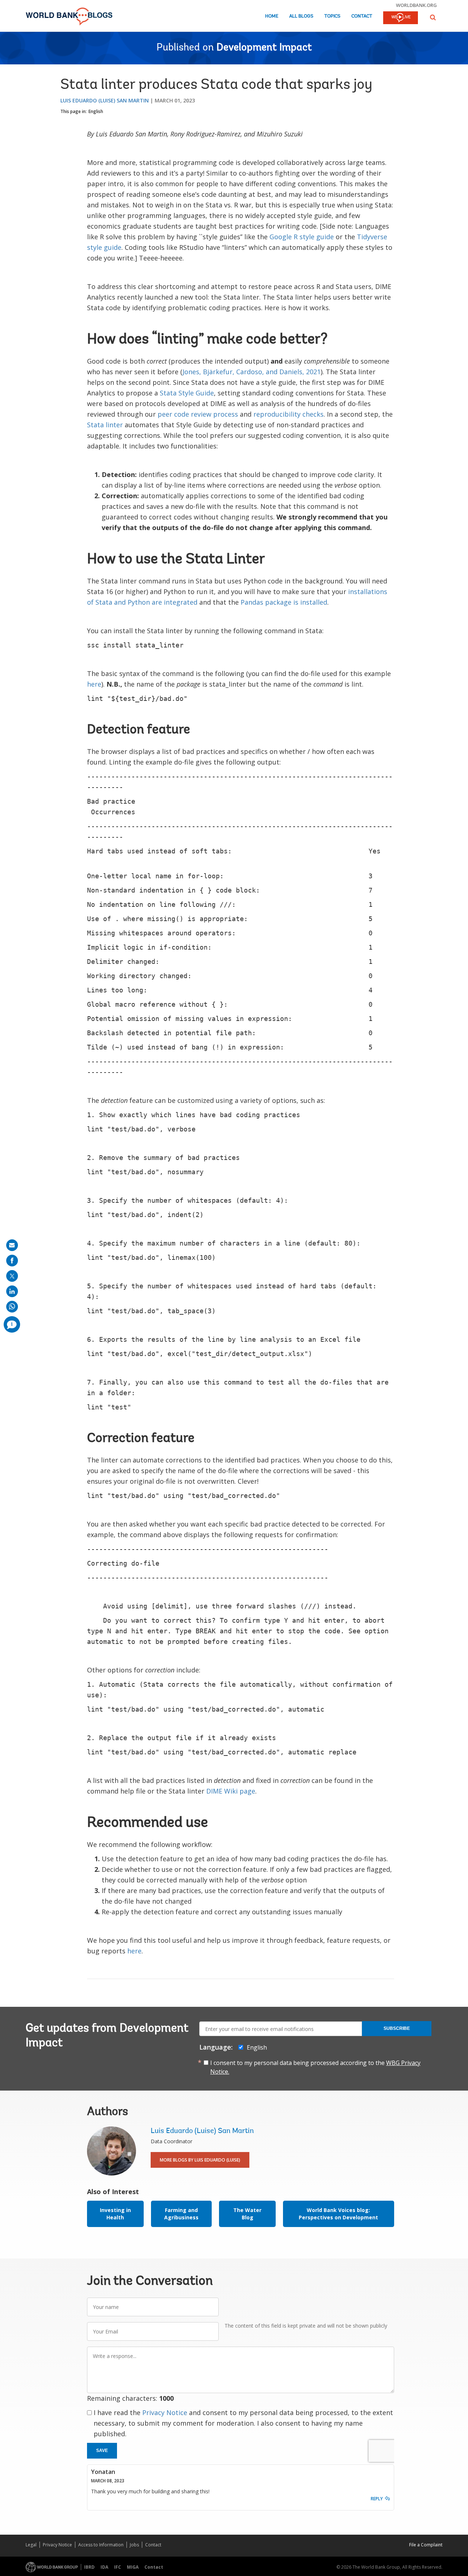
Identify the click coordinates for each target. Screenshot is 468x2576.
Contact (362, 16)
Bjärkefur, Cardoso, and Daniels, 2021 (261, 372)
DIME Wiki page (231, 1791)
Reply (377, 2499)
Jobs (134, 2545)
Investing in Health (115, 2214)
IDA (104, 2567)
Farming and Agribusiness (181, 2214)
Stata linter (106, 425)
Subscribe (397, 2028)
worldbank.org (416, 5)
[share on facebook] (12, 1261)
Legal (31, 2545)
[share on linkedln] (12, 1291)
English (96, 111)
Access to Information (101, 2545)
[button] (433, 17)
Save (102, 2451)
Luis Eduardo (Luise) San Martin (105, 100)
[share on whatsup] (12, 1307)
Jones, (192, 372)
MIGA (133, 2567)
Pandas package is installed (284, 602)
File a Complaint (426, 2545)
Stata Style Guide (187, 393)
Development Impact (264, 48)
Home (272, 16)
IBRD (89, 2567)
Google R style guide (302, 237)
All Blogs (301, 16)
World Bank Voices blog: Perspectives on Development (338, 2214)
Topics (332, 16)
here (94, 684)
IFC (118, 2567)
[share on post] (12, 1276)
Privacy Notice (165, 2412)
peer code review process (198, 414)
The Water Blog (247, 2214)
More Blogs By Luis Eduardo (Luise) (200, 2160)
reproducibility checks (288, 414)
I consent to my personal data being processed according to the (315, 2067)
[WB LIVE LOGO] (401, 18)
